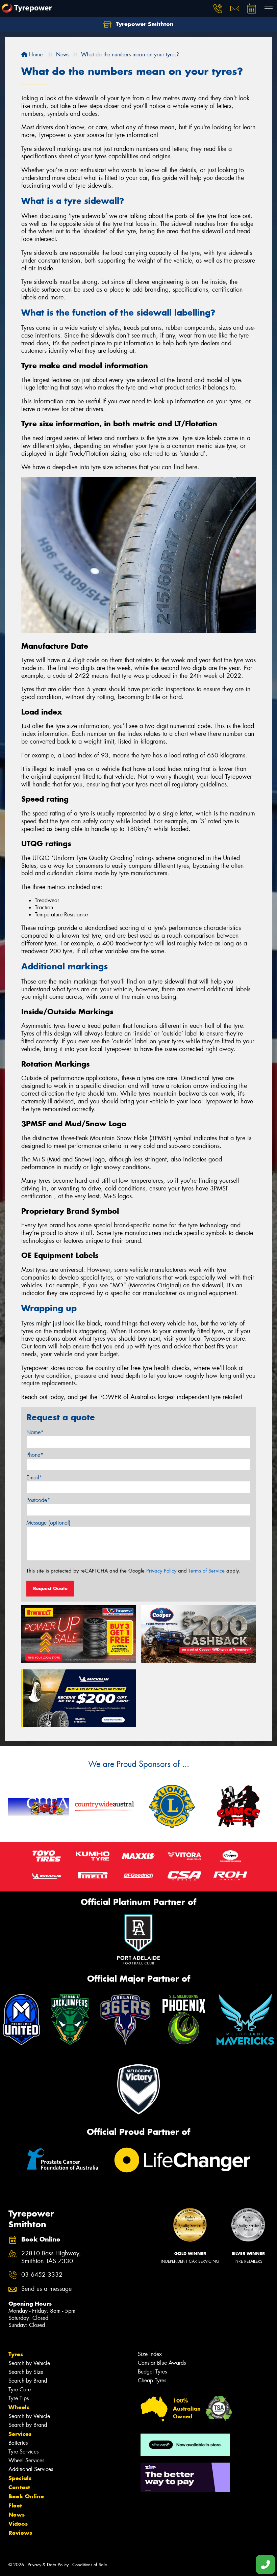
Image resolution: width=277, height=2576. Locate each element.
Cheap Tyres (152, 2380)
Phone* (35, 1455)
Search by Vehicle (29, 2363)
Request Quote (50, 1588)
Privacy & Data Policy (48, 2565)
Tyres (16, 2354)
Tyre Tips (19, 2398)
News (17, 2515)
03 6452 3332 (42, 2275)
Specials (20, 2478)
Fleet (15, 2505)
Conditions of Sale (90, 2565)
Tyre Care (20, 2390)
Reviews (20, 2533)
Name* (35, 1432)
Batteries (18, 2443)
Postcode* (38, 1500)
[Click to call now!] (218, 8)
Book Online (26, 2496)
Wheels (19, 2407)
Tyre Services (23, 2452)
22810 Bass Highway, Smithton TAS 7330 (51, 2257)
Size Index (150, 2354)
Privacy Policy (161, 1571)
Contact (19, 2487)
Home (35, 55)
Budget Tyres (152, 2372)
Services (20, 2434)
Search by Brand (28, 2381)
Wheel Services (26, 2460)
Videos (18, 2524)
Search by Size (26, 2372)
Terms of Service (207, 1571)
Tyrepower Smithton (144, 24)
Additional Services (31, 2469)
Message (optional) (48, 1523)
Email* (34, 1478)
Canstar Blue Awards (162, 2363)
